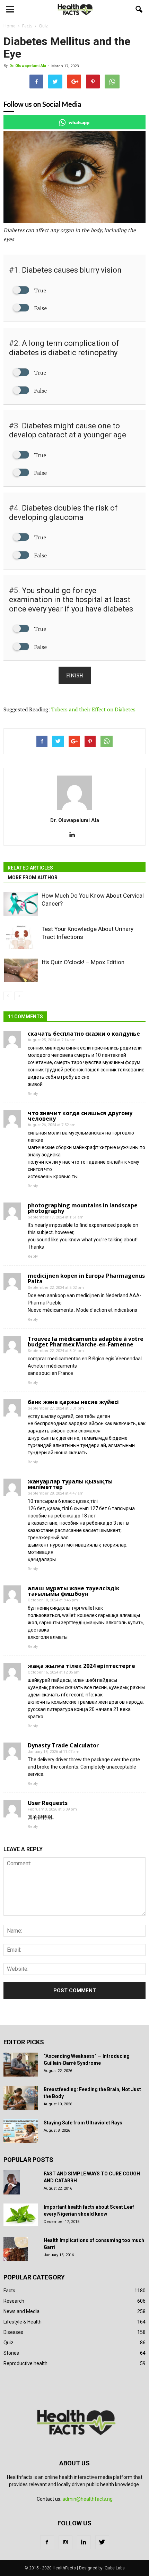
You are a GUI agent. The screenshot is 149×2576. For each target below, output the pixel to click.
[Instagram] (65, 2542)
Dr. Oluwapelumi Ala (28, 66)
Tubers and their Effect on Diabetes (93, 709)
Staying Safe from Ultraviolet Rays (83, 2123)
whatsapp (79, 122)
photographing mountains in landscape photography (83, 1208)
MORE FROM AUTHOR (33, 878)
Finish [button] (75, 675)
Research (14, 2301)
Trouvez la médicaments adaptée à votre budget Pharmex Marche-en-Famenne (86, 1342)
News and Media (21, 2311)
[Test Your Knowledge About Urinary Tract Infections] (21, 937)
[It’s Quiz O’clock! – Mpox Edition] (21, 970)
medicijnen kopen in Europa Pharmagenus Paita (86, 1278)
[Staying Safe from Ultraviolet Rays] (21, 2131)
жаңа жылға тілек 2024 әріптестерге (81, 1666)
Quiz (8, 2343)
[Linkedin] (75, 835)
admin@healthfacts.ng (87, 2499)
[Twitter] (102, 2542)
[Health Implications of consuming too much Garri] (16, 2249)
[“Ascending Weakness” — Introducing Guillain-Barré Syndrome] (21, 2065)
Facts (9, 2291)
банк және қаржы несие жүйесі (73, 1402)
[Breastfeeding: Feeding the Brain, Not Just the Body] (21, 2098)
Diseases (13, 2332)
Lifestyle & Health (23, 2322)
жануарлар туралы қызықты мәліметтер (70, 1484)
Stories (11, 2353)
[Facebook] (47, 2542)
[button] (139, 9)
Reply (33, 1094)
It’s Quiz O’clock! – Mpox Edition (83, 962)
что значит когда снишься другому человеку (80, 1116)
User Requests (48, 1803)
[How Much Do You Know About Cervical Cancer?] (21, 904)
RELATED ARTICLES (30, 868)
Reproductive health (25, 2363)
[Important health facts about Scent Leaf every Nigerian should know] (21, 2215)
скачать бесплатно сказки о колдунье (84, 1034)
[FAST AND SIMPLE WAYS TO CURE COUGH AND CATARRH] (12, 2182)
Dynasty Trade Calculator (63, 1745)
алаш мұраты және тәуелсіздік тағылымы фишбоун (74, 1591)
